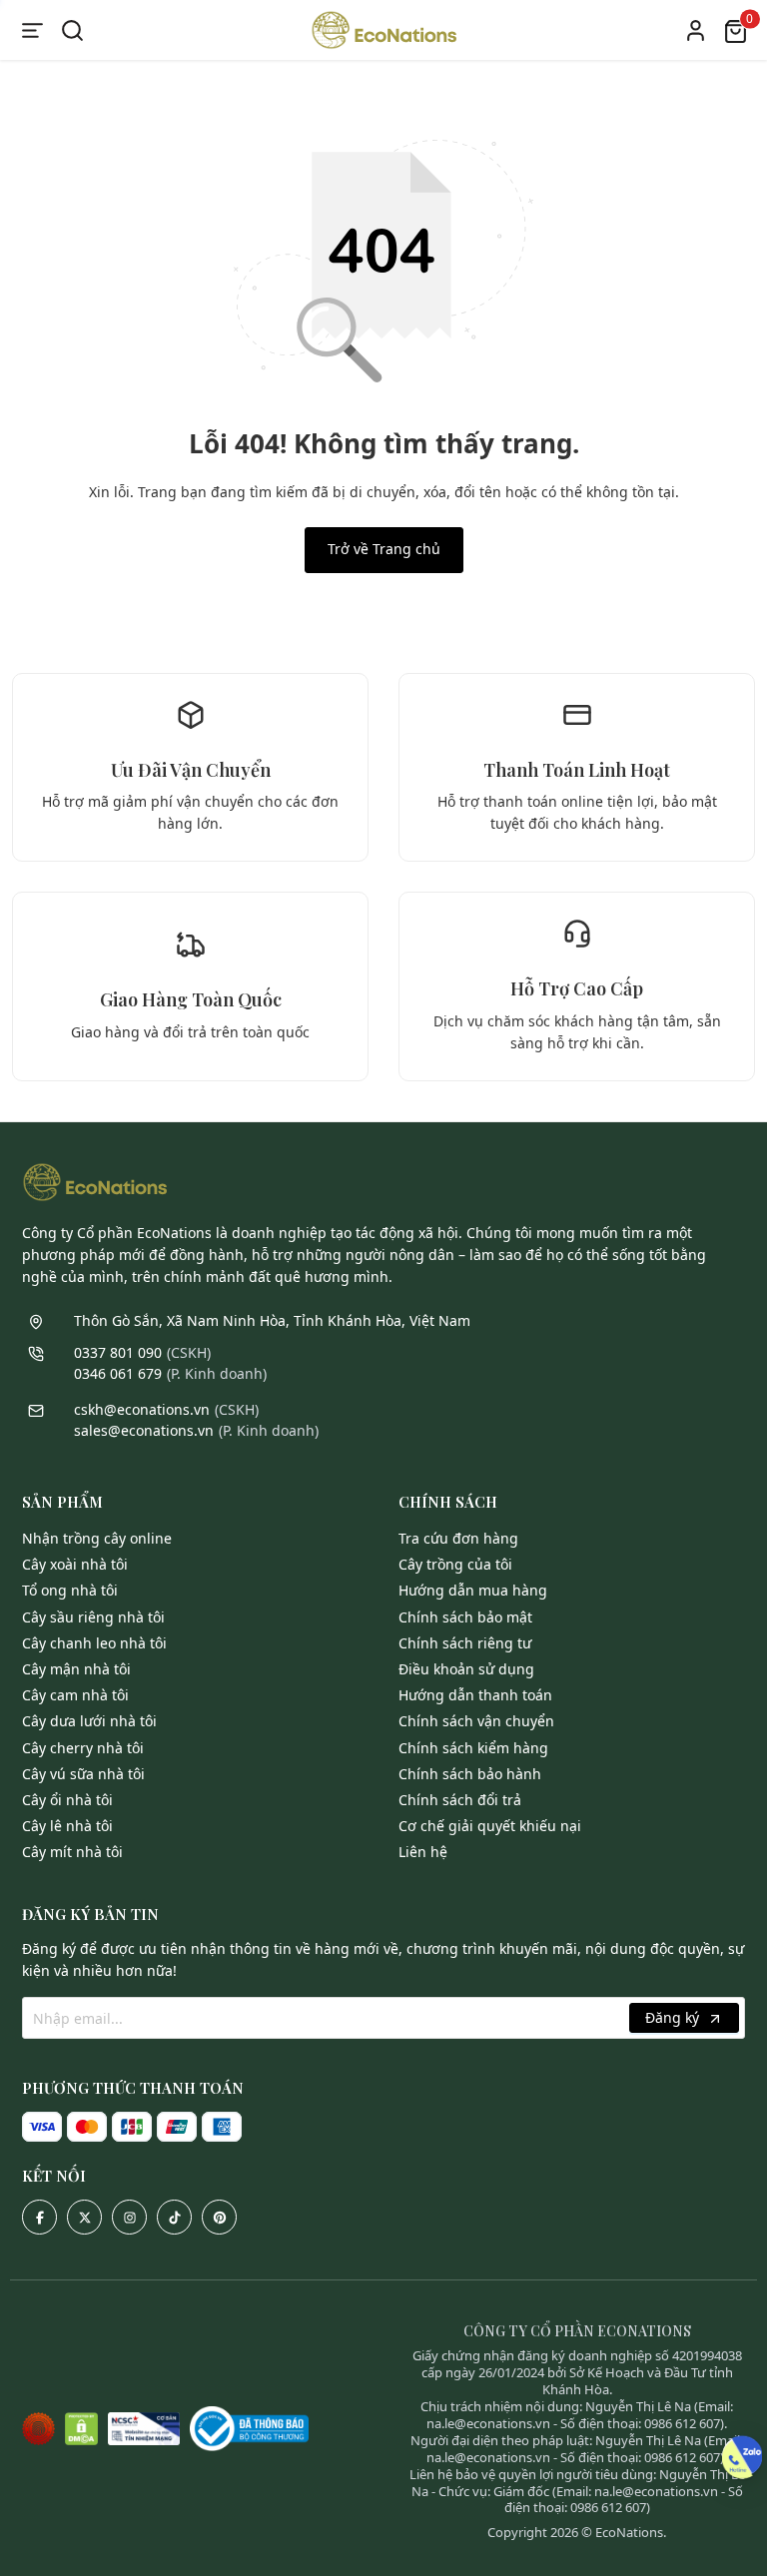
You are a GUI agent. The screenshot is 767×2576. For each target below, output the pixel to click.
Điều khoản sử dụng (466, 1669)
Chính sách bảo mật (465, 1617)
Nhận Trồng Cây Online (97, 1538)
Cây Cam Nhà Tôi (75, 1695)
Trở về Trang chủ (384, 549)
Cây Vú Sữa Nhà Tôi (83, 1774)
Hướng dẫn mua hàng (473, 1590)
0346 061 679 (118, 1373)
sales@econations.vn (144, 1430)
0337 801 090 (118, 1352)
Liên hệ (423, 1852)
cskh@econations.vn (142, 1409)
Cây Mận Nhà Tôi (76, 1669)
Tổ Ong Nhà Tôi (70, 1590)
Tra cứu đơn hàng (458, 1538)
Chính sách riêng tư (465, 1643)
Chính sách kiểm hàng (473, 1748)
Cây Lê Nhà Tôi (67, 1826)
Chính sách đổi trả (460, 1800)
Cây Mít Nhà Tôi (72, 1852)
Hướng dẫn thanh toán (475, 1695)
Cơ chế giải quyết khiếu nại (490, 1826)
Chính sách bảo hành (470, 1774)
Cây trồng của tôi (455, 1564)
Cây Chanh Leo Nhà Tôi (94, 1643)
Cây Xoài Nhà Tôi (75, 1564)
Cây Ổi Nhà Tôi (67, 1800)
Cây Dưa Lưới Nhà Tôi (89, 1721)
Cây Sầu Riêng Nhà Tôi (93, 1617)
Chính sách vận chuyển (476, 1721)
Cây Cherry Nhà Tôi (83, 1748)
